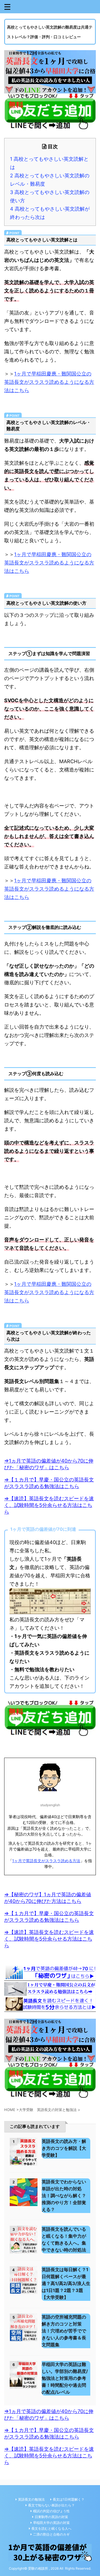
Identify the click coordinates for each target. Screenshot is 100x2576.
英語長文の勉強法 (31, 2499)
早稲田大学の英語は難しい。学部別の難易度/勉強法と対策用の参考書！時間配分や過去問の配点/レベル (65, 2378)
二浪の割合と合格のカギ (51, 2534)
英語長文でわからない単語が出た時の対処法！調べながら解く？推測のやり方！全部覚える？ (64, 2196)
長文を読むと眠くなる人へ (51, 2528)
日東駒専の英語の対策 (51, 2517)
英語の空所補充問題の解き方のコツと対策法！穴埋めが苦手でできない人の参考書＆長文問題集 (64, 2331)
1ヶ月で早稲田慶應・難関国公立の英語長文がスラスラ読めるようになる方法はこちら (49, 382)
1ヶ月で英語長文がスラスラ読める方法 (46, 1861)
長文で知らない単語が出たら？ (51, 2505)
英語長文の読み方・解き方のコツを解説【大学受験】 (64, 2148)
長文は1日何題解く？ (69, 2499)
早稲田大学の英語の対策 (51, 2523)
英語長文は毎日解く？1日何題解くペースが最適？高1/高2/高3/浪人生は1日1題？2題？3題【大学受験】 (66, 2283)
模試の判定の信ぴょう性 (51, 2511)
